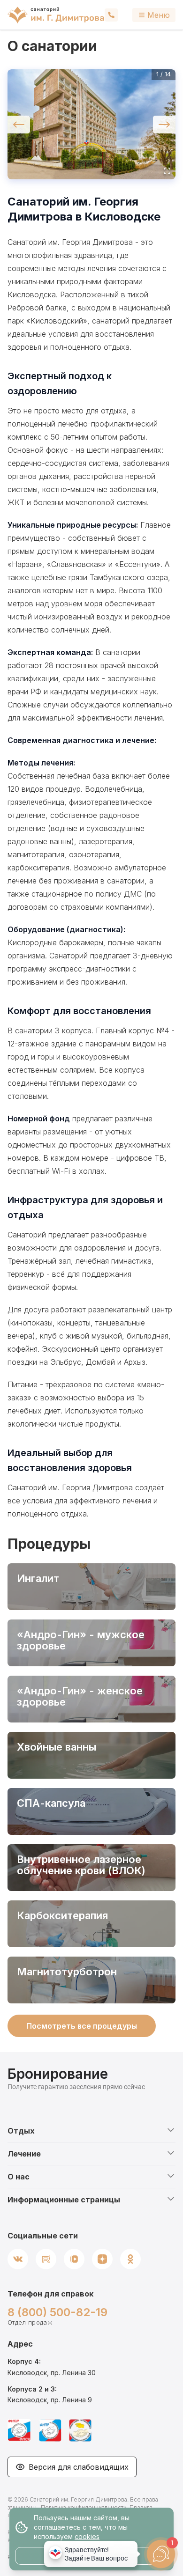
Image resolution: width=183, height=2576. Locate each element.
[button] (91, 124)
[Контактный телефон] (111, 15)
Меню (159, 15)
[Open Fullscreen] (167, 171)
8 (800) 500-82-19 (57, 2312)
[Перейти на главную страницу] (56, 15)
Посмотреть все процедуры (82, 2026)
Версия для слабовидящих (79, 2467)
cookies (87, 2536)
